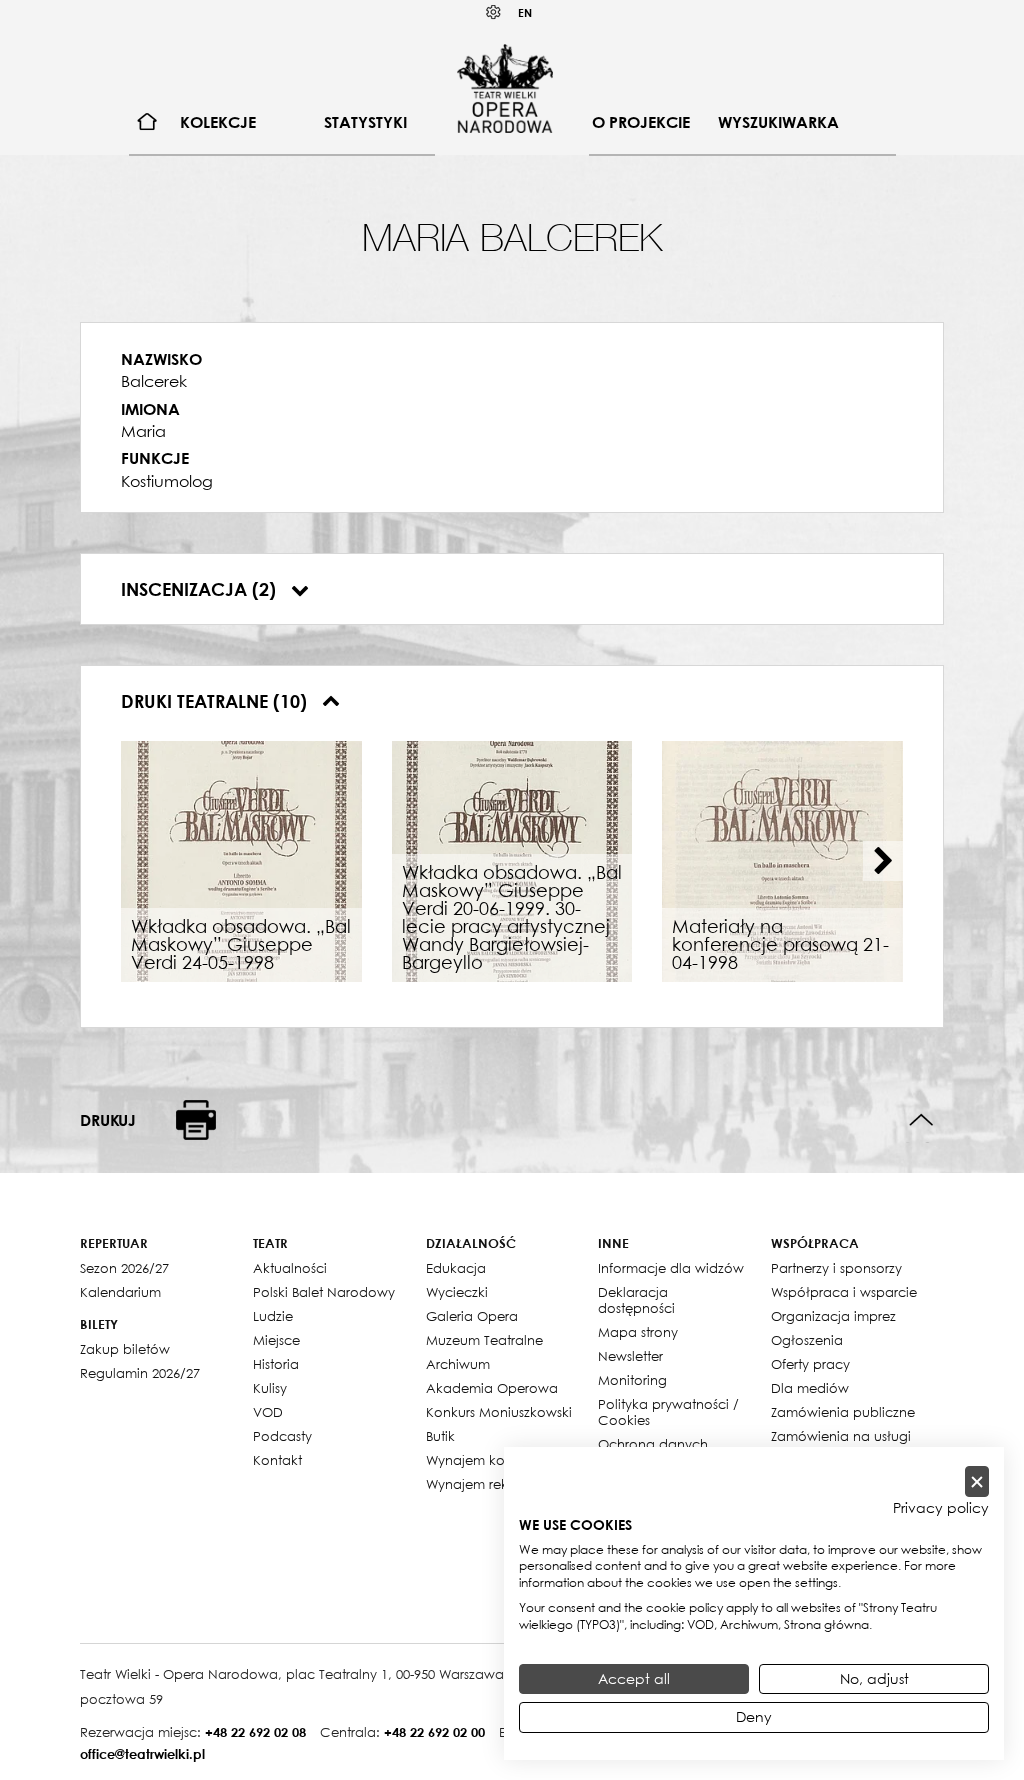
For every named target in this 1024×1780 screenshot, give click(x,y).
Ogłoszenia (807, 1340)
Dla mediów (810, 1388)
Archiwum (458, 1364)
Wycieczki (457, 1292)
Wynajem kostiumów (491, 1460)
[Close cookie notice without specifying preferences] (977, 1481)
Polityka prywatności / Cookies (668, 1412)
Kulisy (270, 1388)
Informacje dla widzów (671, 1268)
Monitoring (632, 1380)
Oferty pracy (810, 1364)
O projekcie (641, 122)
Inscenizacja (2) (201, 589)
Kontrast (494, 12)
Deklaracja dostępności (636, 1300)
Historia (276, 1364)
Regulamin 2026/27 (140, 1373)
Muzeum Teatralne (484, 1340)
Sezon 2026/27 (124, 1268)
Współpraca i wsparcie (844, 1292)
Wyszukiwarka (778, 122)
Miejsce (276, 1340)
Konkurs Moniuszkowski (499, 1412)
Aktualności (290, 1268)
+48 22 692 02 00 (434, 1732)
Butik (440, 1436)
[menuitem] (147, 122)
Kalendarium (120, 1292)
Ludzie (273, 1316)
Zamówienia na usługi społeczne (841, 1444)
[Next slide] (883, 861)
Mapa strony (638, 1332)
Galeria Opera (472, 1316)
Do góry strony (921, 1120)
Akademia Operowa (492, 1388)
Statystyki (365, 122)
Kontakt (277, 1460)
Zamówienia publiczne (843, 1412)
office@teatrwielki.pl (142, 1754)
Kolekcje (218, 122)
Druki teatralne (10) (216, 701)
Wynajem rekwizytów (492, 1484)
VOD (268, 1412)
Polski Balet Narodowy (324, 1292)
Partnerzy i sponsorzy (836, 1268)
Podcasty (282, 1436)
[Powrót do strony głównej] (505, 88)
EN (525, 12)
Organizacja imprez (833, 1316)
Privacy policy (941, 1508)
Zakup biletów (125, 1349)
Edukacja (456, 1268)
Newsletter (630, 1356)
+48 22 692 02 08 (255, 1732)
